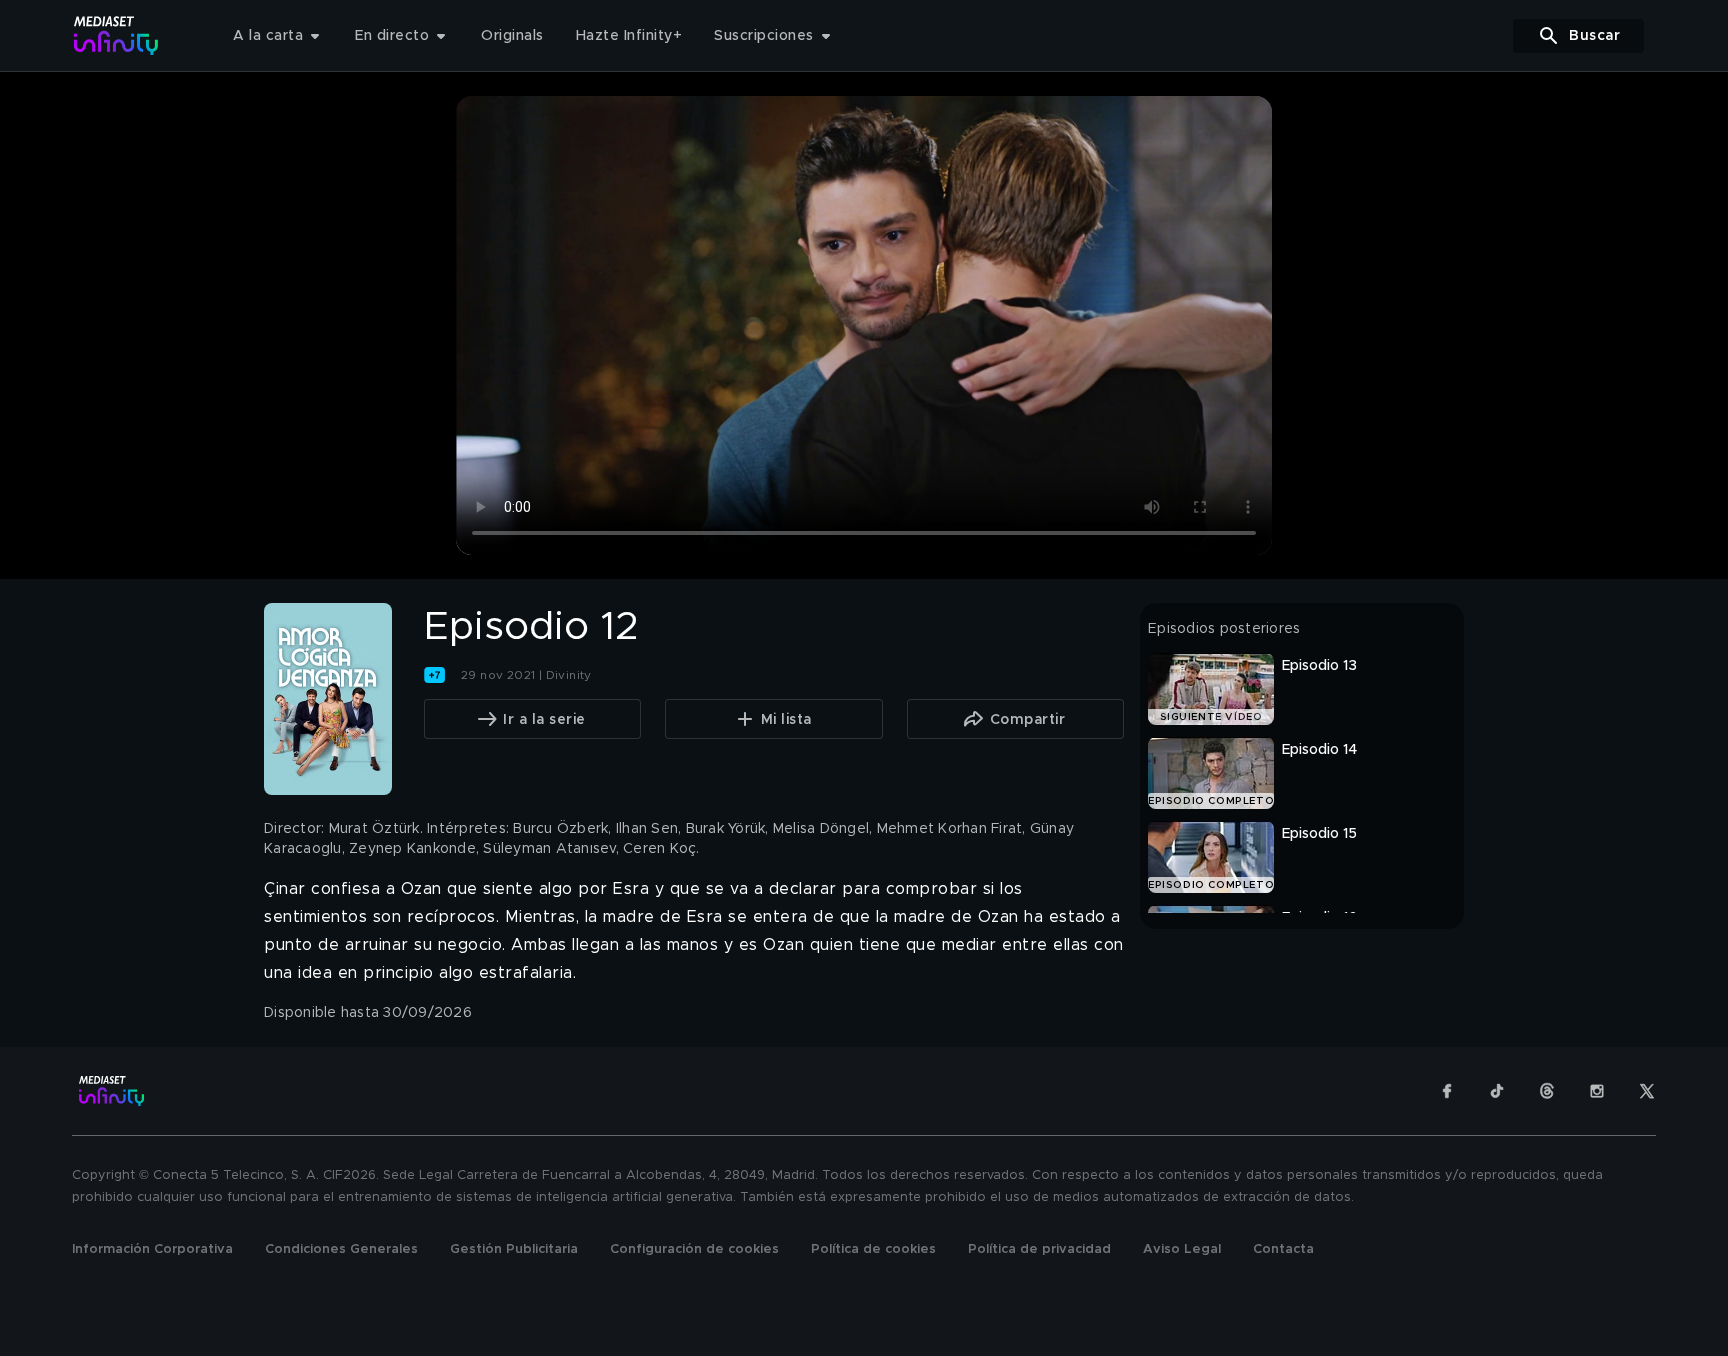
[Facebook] (1447, 1091)
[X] (1647, 1091)
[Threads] (1547, 1091)
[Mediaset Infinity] (116, 35)
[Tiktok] (1497, 1091)
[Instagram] (1597, 1091)
